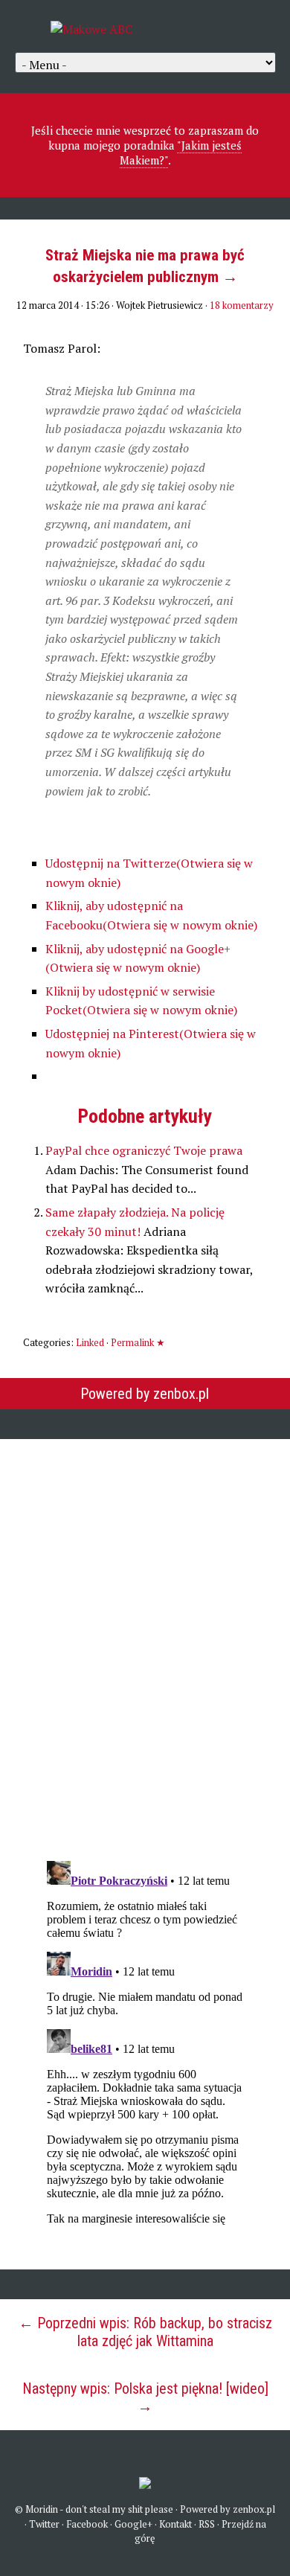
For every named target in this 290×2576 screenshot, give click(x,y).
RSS (207, 2524)
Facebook (87, 2524)
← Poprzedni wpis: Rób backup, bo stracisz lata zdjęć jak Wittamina (145, 2332)
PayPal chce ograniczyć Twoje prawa (144, 1150)
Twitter (44, 2524)
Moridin (42, 2509)
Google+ (133, 2524)
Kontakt (175, 2524)
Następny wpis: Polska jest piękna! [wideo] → (145, 2397)
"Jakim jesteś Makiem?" (181, 153)
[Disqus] (145, 1640)
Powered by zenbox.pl (145, 1394)
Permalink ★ (138, 1342)
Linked (90, 1342)
